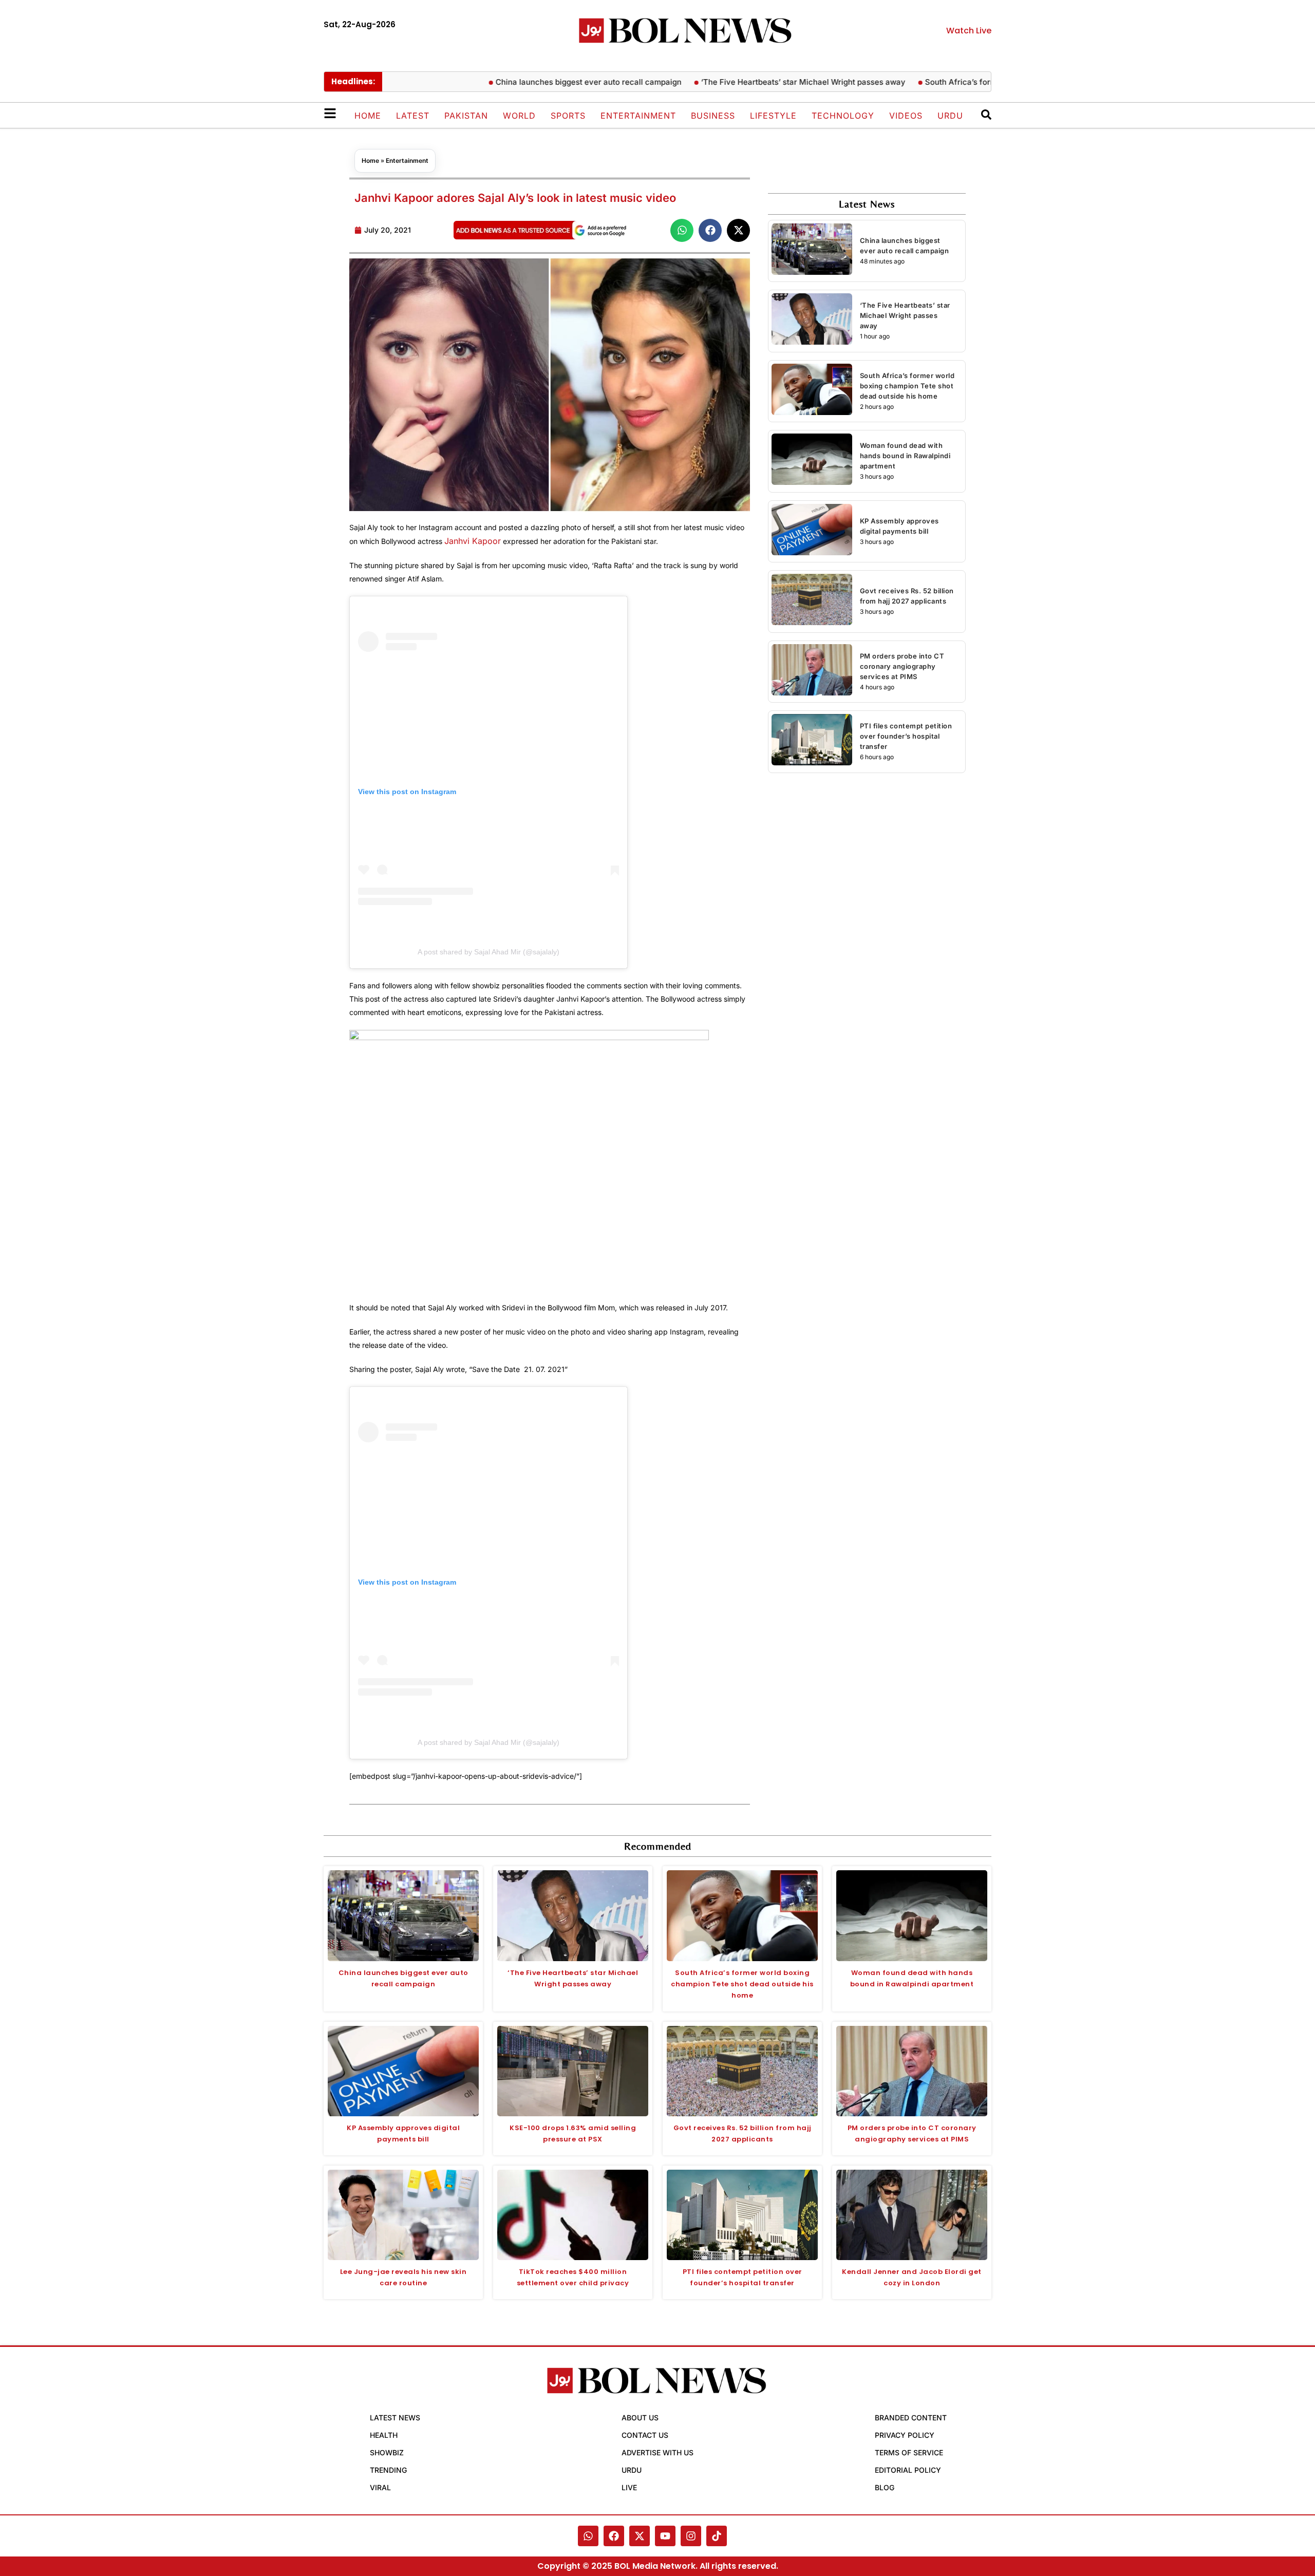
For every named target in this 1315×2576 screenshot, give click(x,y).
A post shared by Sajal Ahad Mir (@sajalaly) (489, 952)
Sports (568, 116)
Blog (885, 2487)
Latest (413, 116)
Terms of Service (909, 2452)
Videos (906, 116)
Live (629, 2487)
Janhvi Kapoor (473, 541)
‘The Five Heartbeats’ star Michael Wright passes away (757, 82)
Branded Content (911, 2418)
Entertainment (638, 116)
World (519, 116)
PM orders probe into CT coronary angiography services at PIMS (902, 666)
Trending (388, 2470)
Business (713, 116)
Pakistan (466, 116)
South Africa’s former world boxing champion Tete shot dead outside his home (907, 386)
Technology (843, 116)
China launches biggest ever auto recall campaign (542, 82)
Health (384, 2435)
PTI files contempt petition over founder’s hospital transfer (906, 736)
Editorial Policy (908, 2470)
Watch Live (969, 31)
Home (368, 116)
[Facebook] (614, 2536)
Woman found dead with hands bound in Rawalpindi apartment (905, 456)
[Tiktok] (717, 2536)
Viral (380, 2487)
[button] (682, 230)
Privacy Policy (905, 2435)
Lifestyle (773, 116)
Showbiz (387, 2452)
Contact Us (645, 2435)
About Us (640, 2418)
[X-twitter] (640, 2536)
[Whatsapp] (588, 2536)
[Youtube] (665, 2536)
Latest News (395, 2418)
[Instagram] (691, 2536)
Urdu (950, 116)
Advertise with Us (657, 2452)
